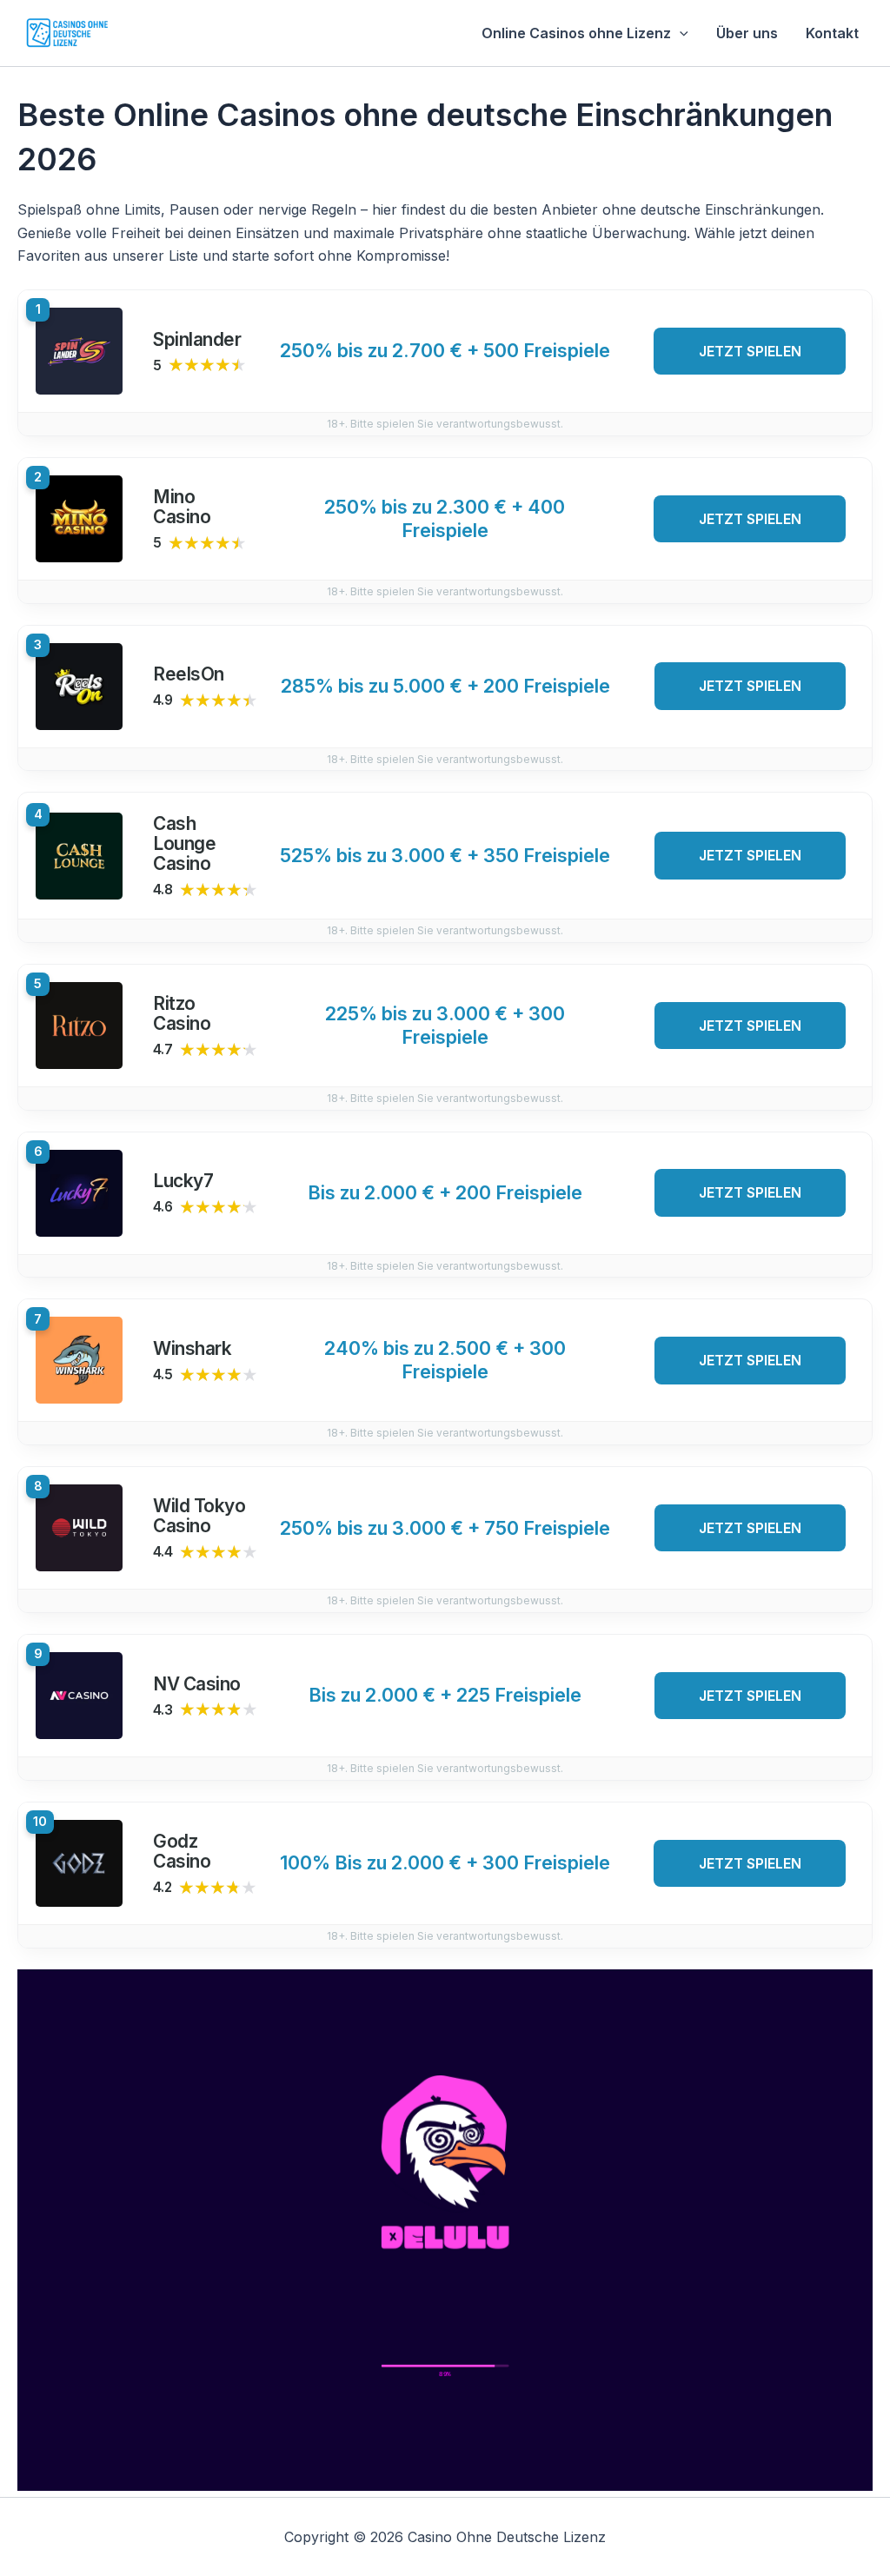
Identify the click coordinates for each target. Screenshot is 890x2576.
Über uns (747, 33)
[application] (680, 33)
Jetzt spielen (750, 351)
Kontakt (832, 33)
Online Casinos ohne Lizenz (576, 33)
